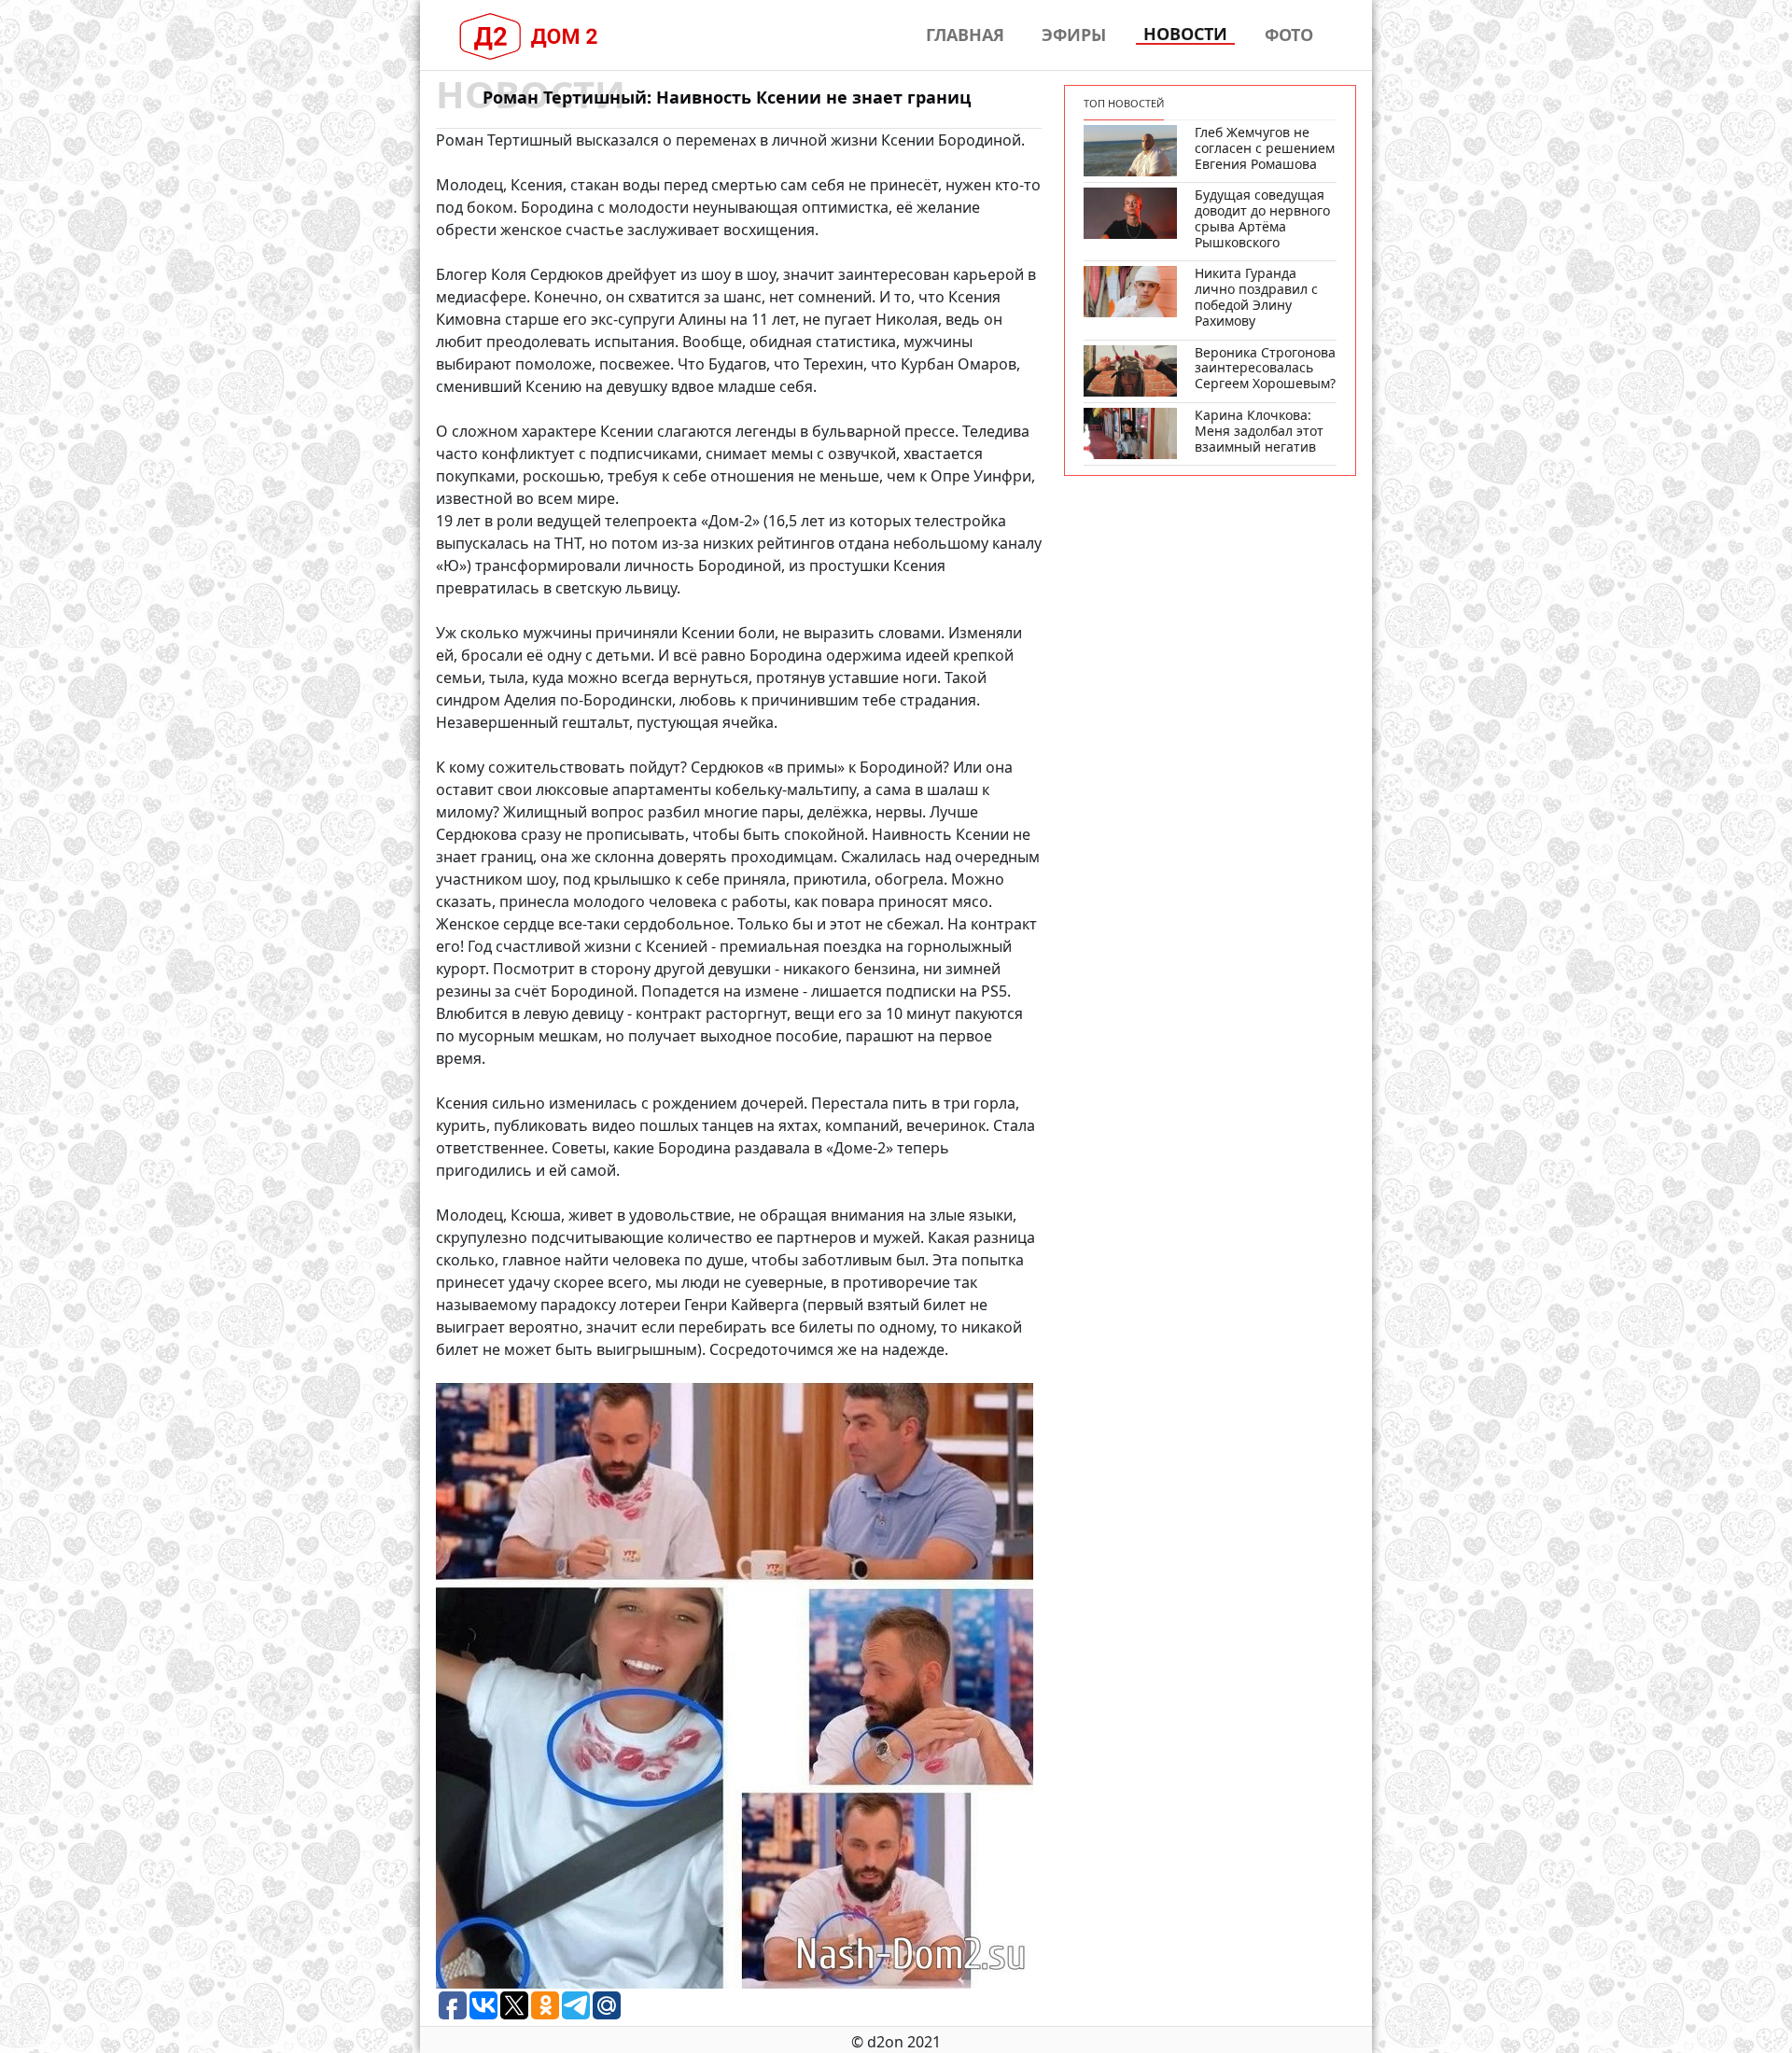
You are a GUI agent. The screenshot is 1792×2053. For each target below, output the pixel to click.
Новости (1185, 35)
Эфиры (1074, 35)
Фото (1289, 35)
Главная (965, 35)
